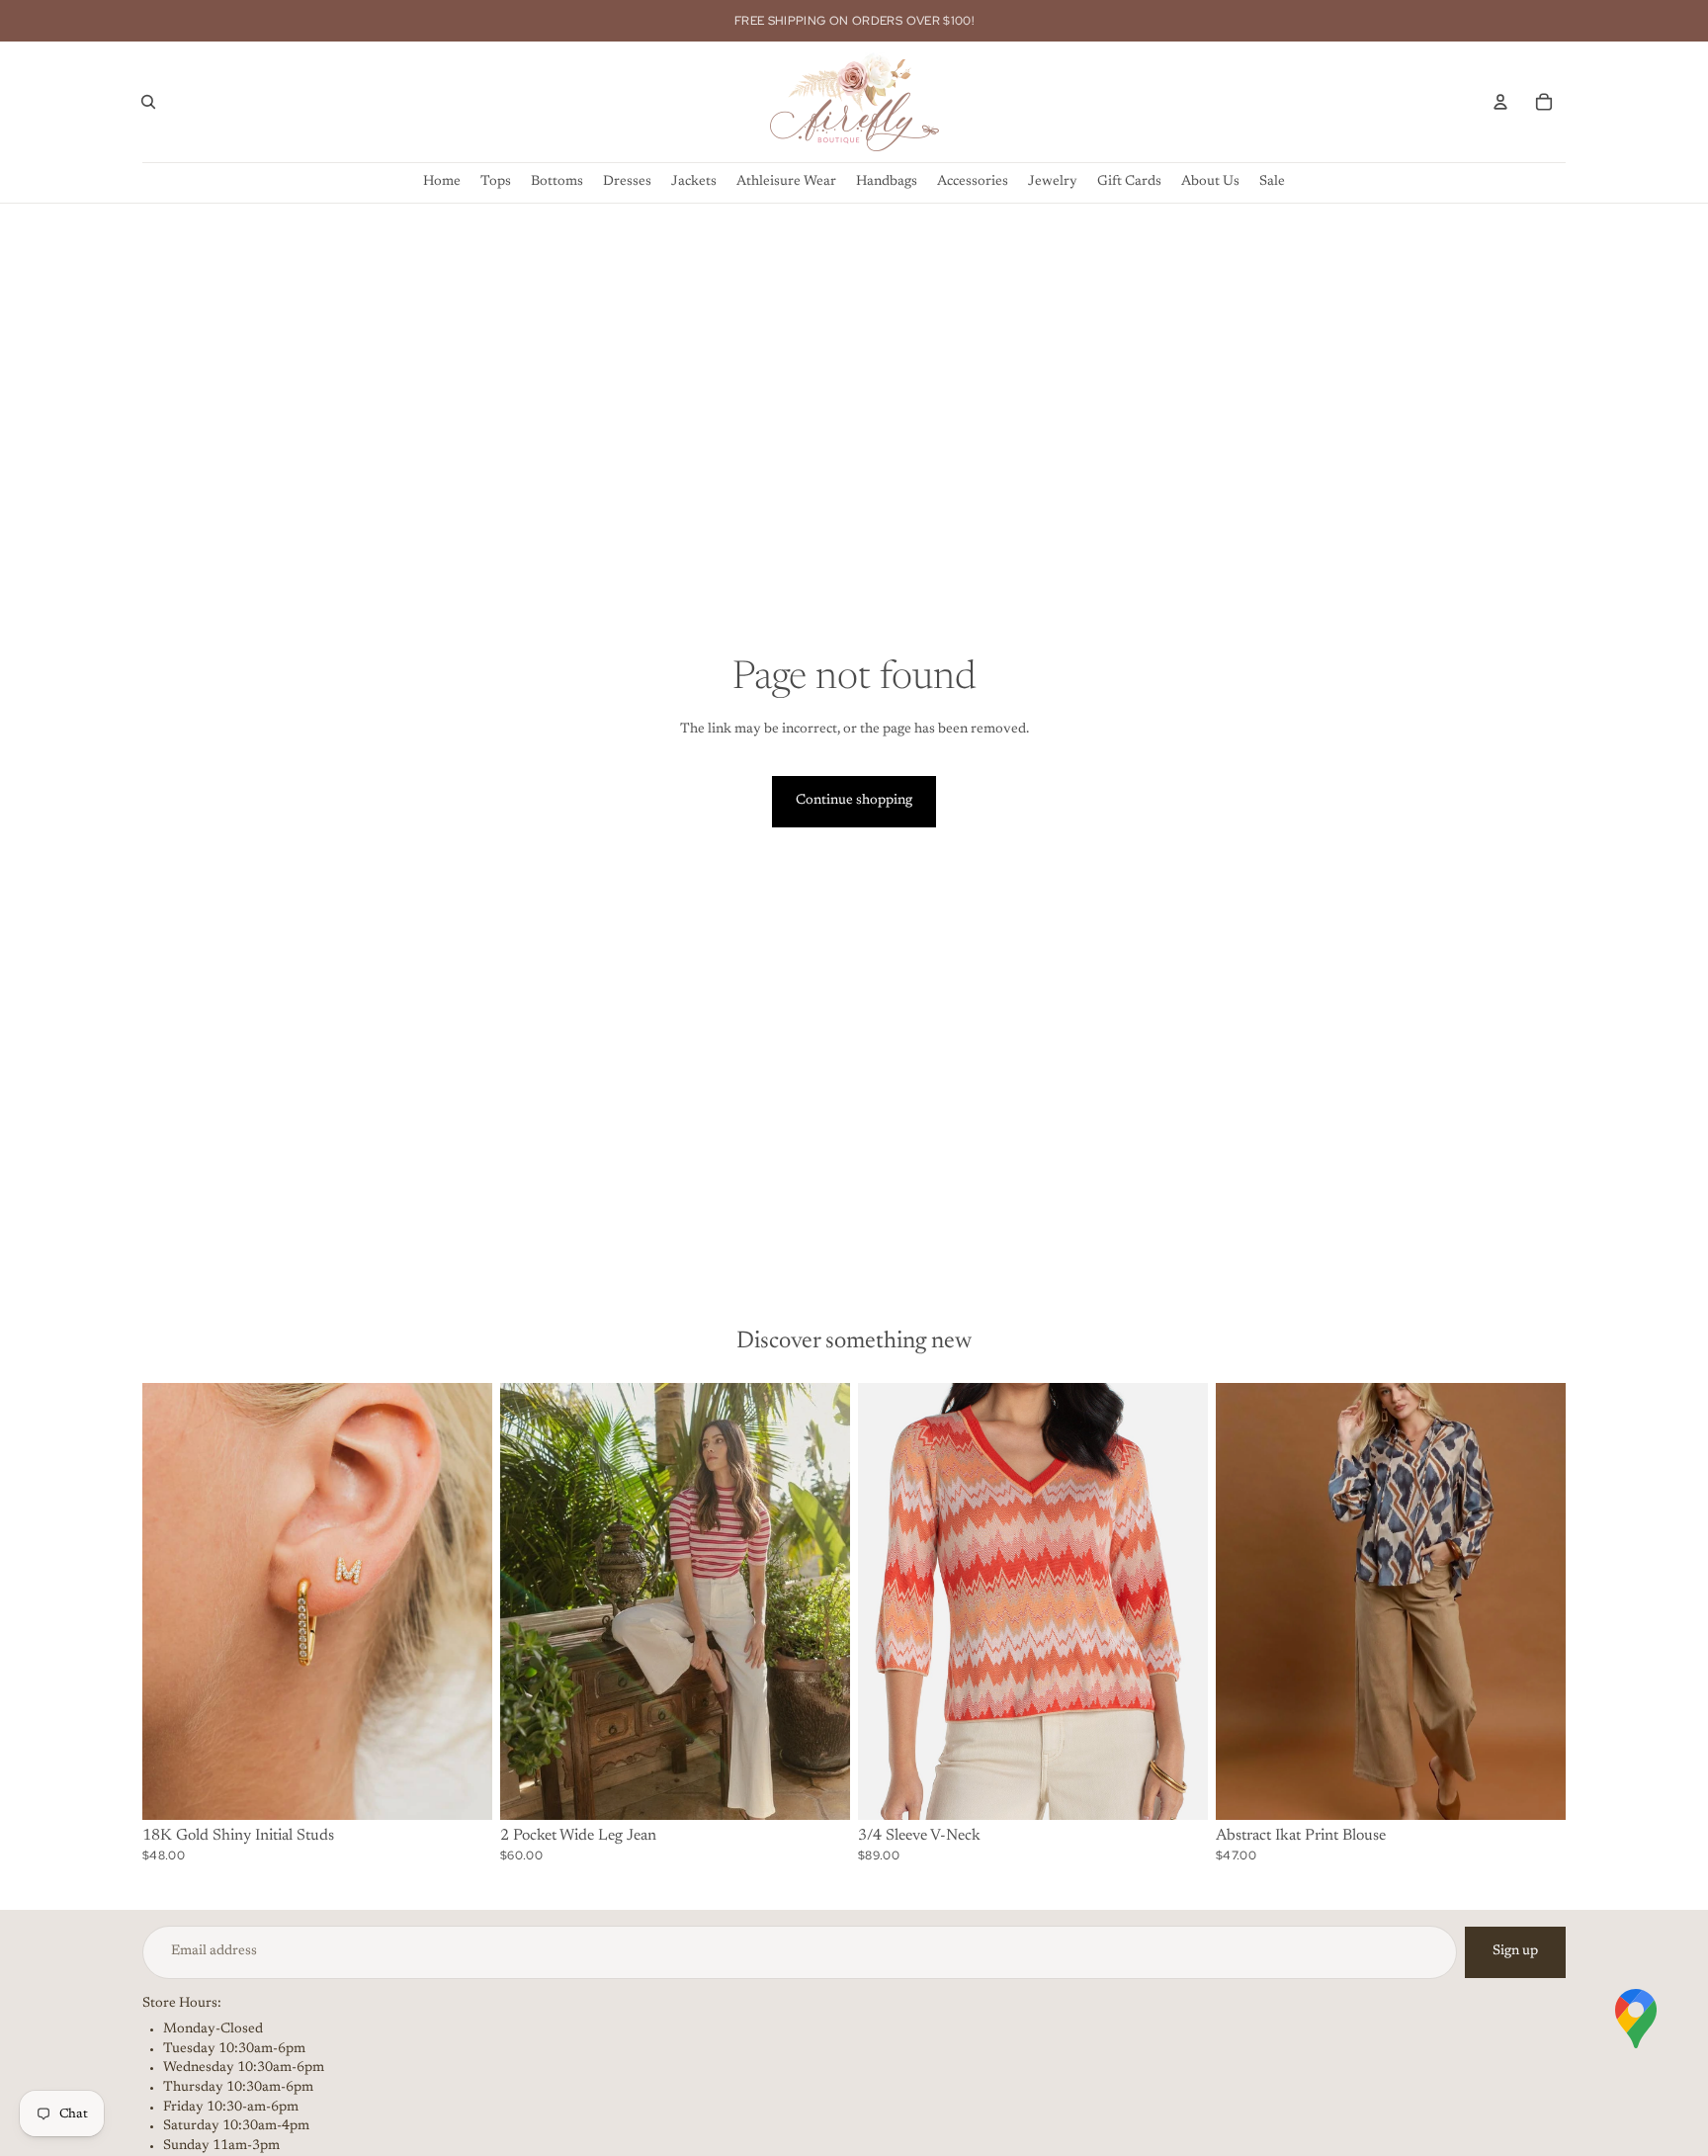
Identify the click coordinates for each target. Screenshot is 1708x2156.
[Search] (148, 102)
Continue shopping (854, 801)
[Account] (1500, 102)
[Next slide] (463, 1601)
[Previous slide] (172, 1601)
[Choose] (462, 1789)
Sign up (1515, 1951)
